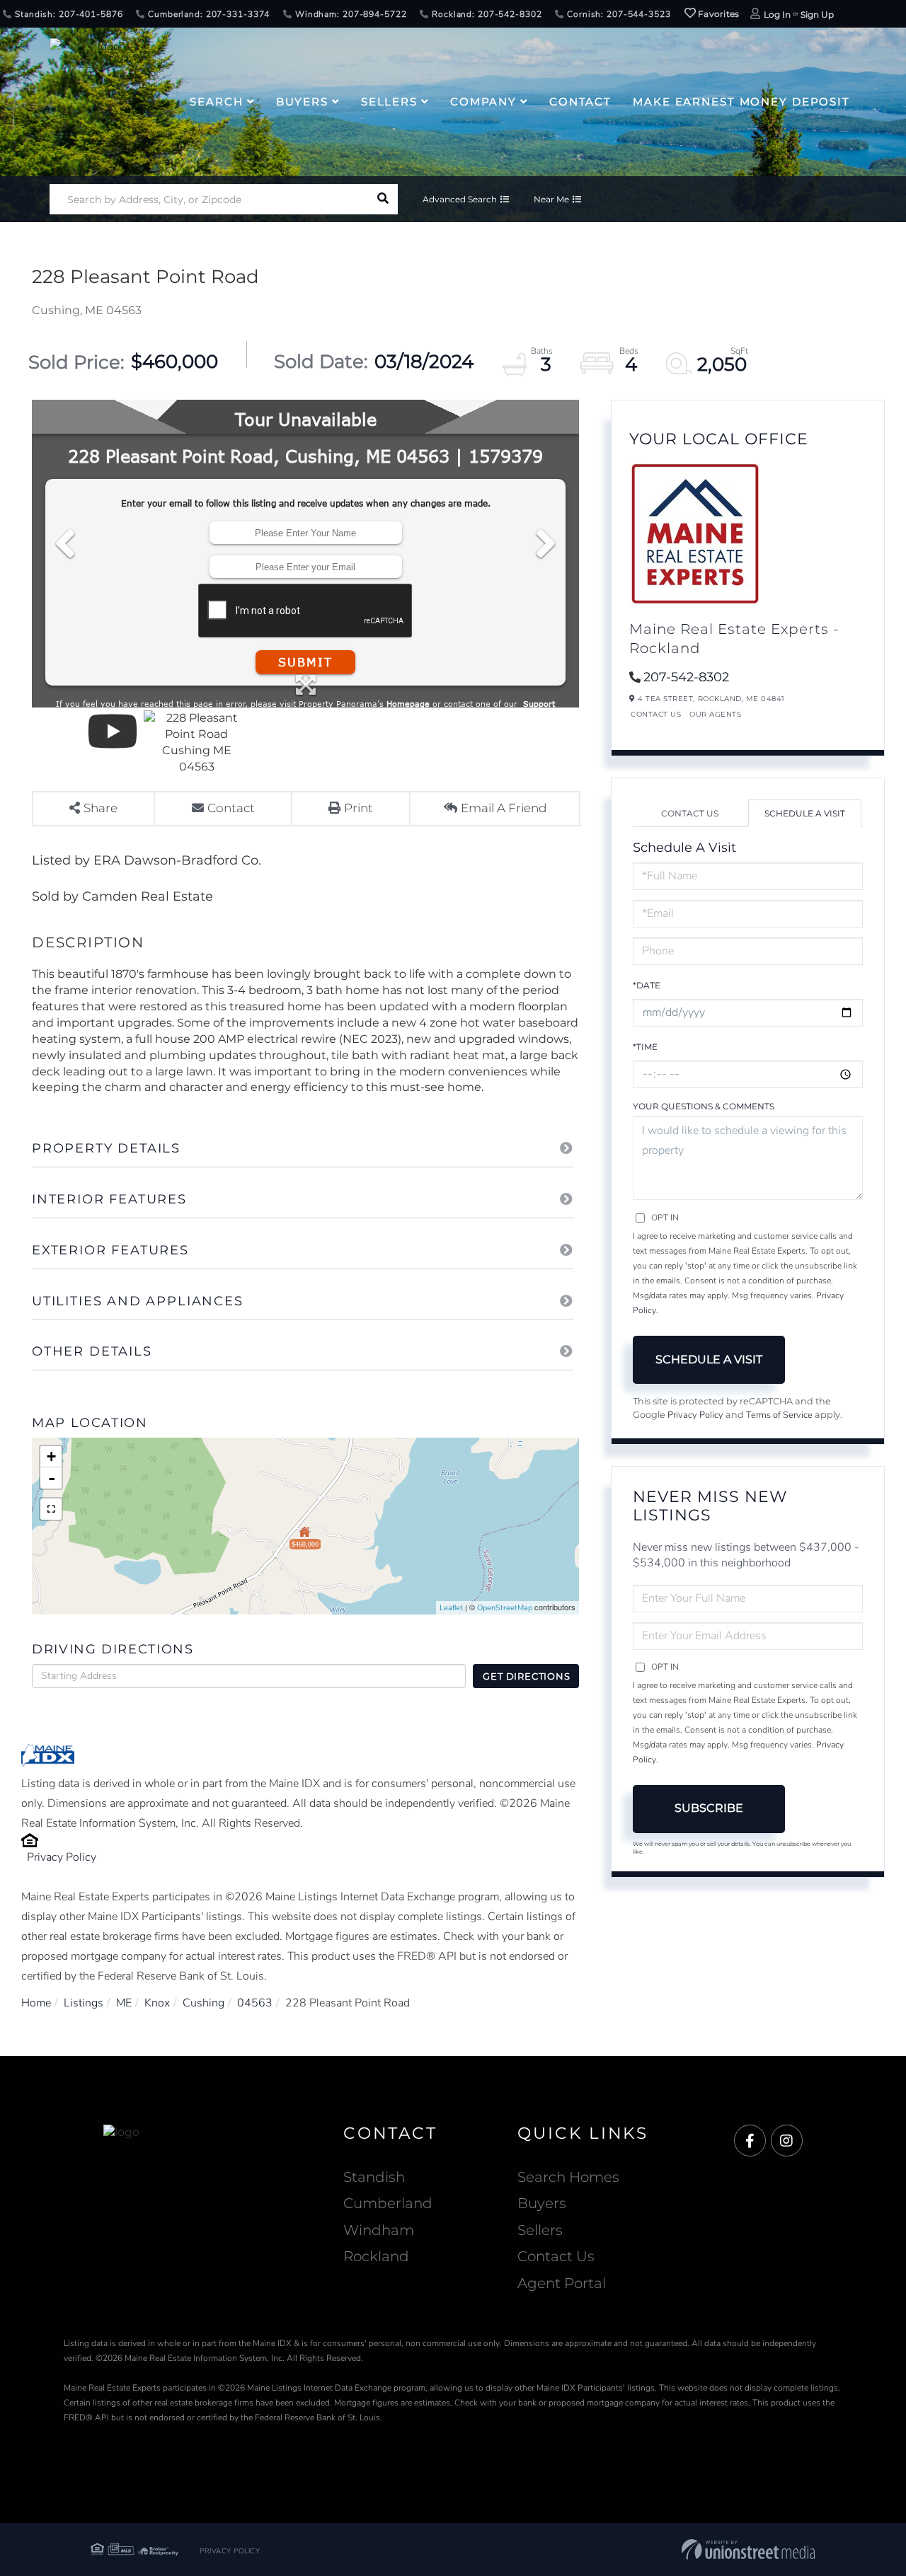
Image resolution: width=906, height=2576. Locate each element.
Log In (777, 15)
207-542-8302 (686, 677)
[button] (383, 199)
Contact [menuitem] (580, 102)
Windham (379, 2230)
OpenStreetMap (505, 1608)
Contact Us (656, 714)
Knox (157, 2003)
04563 (255, 2003)
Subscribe (709, 1808)
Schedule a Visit (805, 813)
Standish (374, 2177)
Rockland (376, 2256)
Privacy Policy (62, 1857)
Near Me (551, 199)
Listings (84, 2003)
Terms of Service (779, 1415)
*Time (645, 1047)
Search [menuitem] (216, 102)
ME (124, 2003)
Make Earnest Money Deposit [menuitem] (741, 102)
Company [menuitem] (483, 102)
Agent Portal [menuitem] (562, 2283)
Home (36, 2003)
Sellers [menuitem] (389, 102)
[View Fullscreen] (51, 1509)
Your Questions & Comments (704, 1106)
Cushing (203, 2003)
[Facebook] (750, 2141)
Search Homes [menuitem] (568, 2177)
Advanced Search (460, 199)
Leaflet (451, 1608)
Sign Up (817, 15)
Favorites (718, 14)
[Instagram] (787, 2141)
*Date (647, 985)
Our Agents (715, 714)
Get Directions (526, 1676)
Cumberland (388, 2203)
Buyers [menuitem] (302, 102)
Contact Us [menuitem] (556, 2256)
